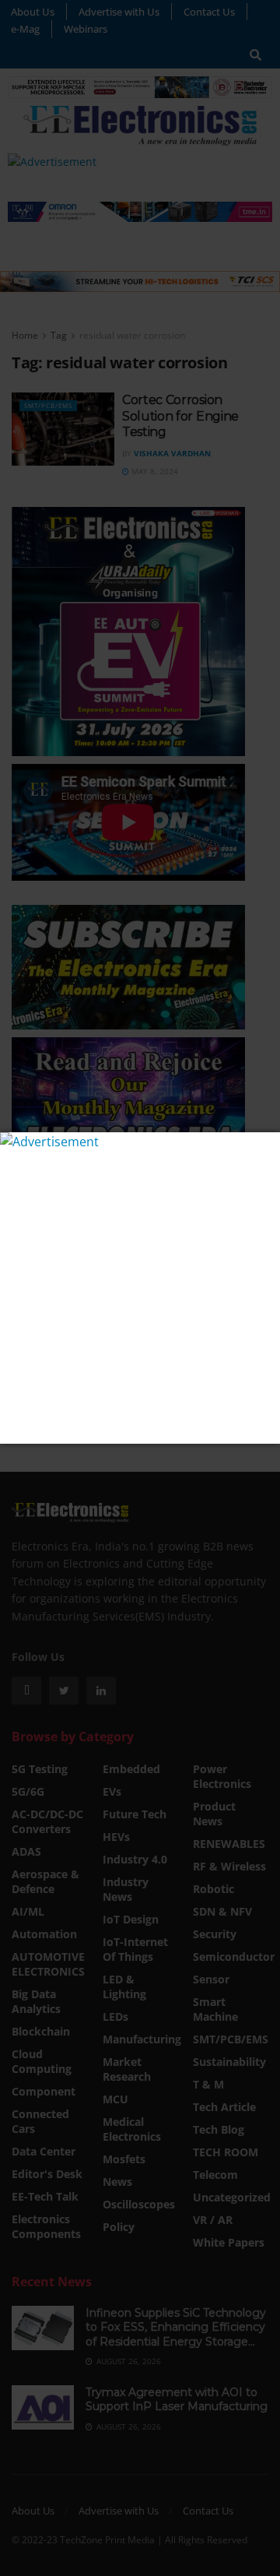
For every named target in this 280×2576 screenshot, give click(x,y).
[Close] (266, 1146)
